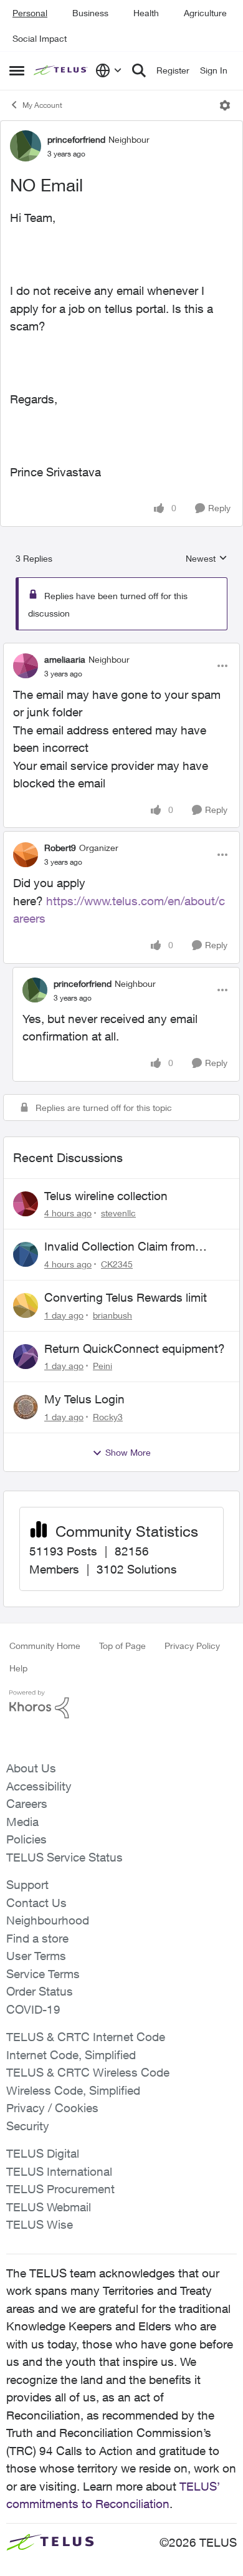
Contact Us (36, 1903)
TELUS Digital (43, 2153)
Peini (102, 1366)
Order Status (40, 1991)
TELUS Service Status (64, 1857)
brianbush (112, 1315)
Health (146, 13)
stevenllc (118, 1213)
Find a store (37, 1938)
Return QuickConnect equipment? (135, 1348)
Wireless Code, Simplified (73, 2090)
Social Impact (40, 38)
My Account (42, 105)
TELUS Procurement (60, 2189)
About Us (31, 1768)
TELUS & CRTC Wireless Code (88, 2072)
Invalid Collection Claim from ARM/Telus (120, 1247)
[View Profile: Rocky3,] (26, 1407)
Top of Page (122, 1646)
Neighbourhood (48, 1920)
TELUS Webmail (49, 2207)
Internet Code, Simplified (71, 2055)
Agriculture (205, 13)
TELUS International (59, 2171)
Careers (27, 1804)
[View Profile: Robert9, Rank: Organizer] (26, 855)
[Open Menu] (225, 105)
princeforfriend (76, 139)
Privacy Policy (192, 1646)
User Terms (36, 1956)
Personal (30, 13)
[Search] (139, 70)
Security (28, 2126)
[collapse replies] (121, 649)
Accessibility (39, 1786)
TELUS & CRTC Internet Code (86, 2037)
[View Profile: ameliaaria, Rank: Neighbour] (26, 666)
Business (90, 13)
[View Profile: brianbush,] (26, 1305)
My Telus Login (84, 1399)
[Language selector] (109, 70)
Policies (26, 1839)
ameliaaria (65, 659)
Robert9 (60, 848)
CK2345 (117, 1264)
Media (22, 1822)
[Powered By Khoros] (121, 1704)
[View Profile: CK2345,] (26, 1254)
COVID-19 (33, 2009)
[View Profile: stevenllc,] (26, 1204)
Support (27, 1885)
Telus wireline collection (106, 1196)
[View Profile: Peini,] (26, 1357)
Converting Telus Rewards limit (126, 1297)
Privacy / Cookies (52, 2108)
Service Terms (43, 1974)
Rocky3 (108, 1417)
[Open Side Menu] (17, 70)
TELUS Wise (40, 2224)
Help (18, 1668)
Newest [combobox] (207, 559)
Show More (128, 1452)
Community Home (45, 1646)
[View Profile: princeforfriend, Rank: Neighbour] (26, 146)
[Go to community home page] (61, 71)
